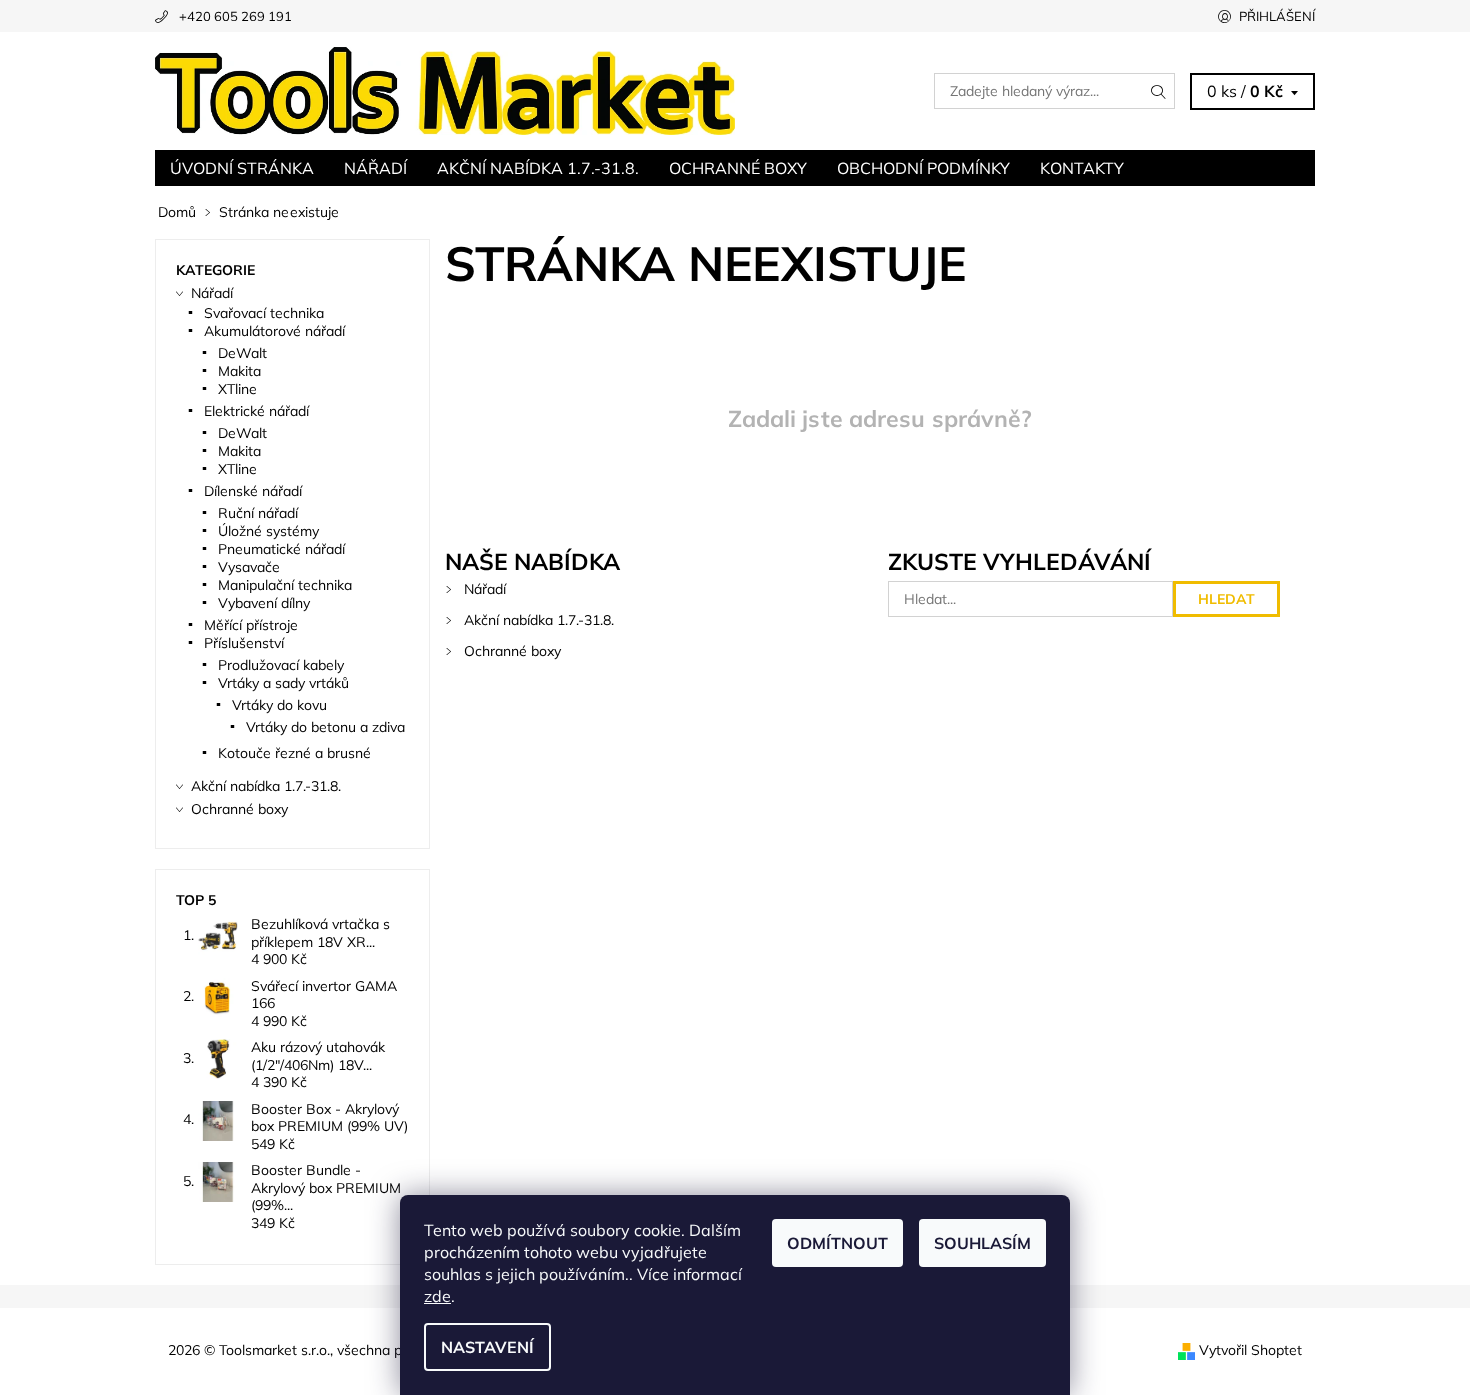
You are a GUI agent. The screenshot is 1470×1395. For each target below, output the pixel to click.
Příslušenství (244, 643)
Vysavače (249, 567)
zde (437, 1296)
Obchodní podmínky (923, 168)
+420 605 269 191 (235, 16)
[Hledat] (1159, 91)
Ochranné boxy (738, 168)
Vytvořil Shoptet (1250, 1350)
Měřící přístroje (251, 625)
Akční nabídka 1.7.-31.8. (538, 168)
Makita (239, 371)
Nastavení (487, 1347)
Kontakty (1082, 168)
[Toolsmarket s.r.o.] (445, 89)
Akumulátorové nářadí (274, 331)
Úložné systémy (268, 531)
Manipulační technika (285, 585)
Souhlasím (982, 1243)
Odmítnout (837, 1243)
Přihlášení (1277, 16)
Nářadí (375, 168)
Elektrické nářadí (256, 411)
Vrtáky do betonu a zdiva (325, 727)
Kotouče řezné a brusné (294, 753)
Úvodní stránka (242, 168)
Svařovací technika (264, 313)
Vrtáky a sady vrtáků (283, 683)
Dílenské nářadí (253, 491)
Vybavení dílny (264, 603)
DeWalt (242, 353)
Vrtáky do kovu (279, 705)
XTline (237, 389)
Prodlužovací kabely (281, 665)
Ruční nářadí (258, 513)
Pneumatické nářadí (281, 549)
